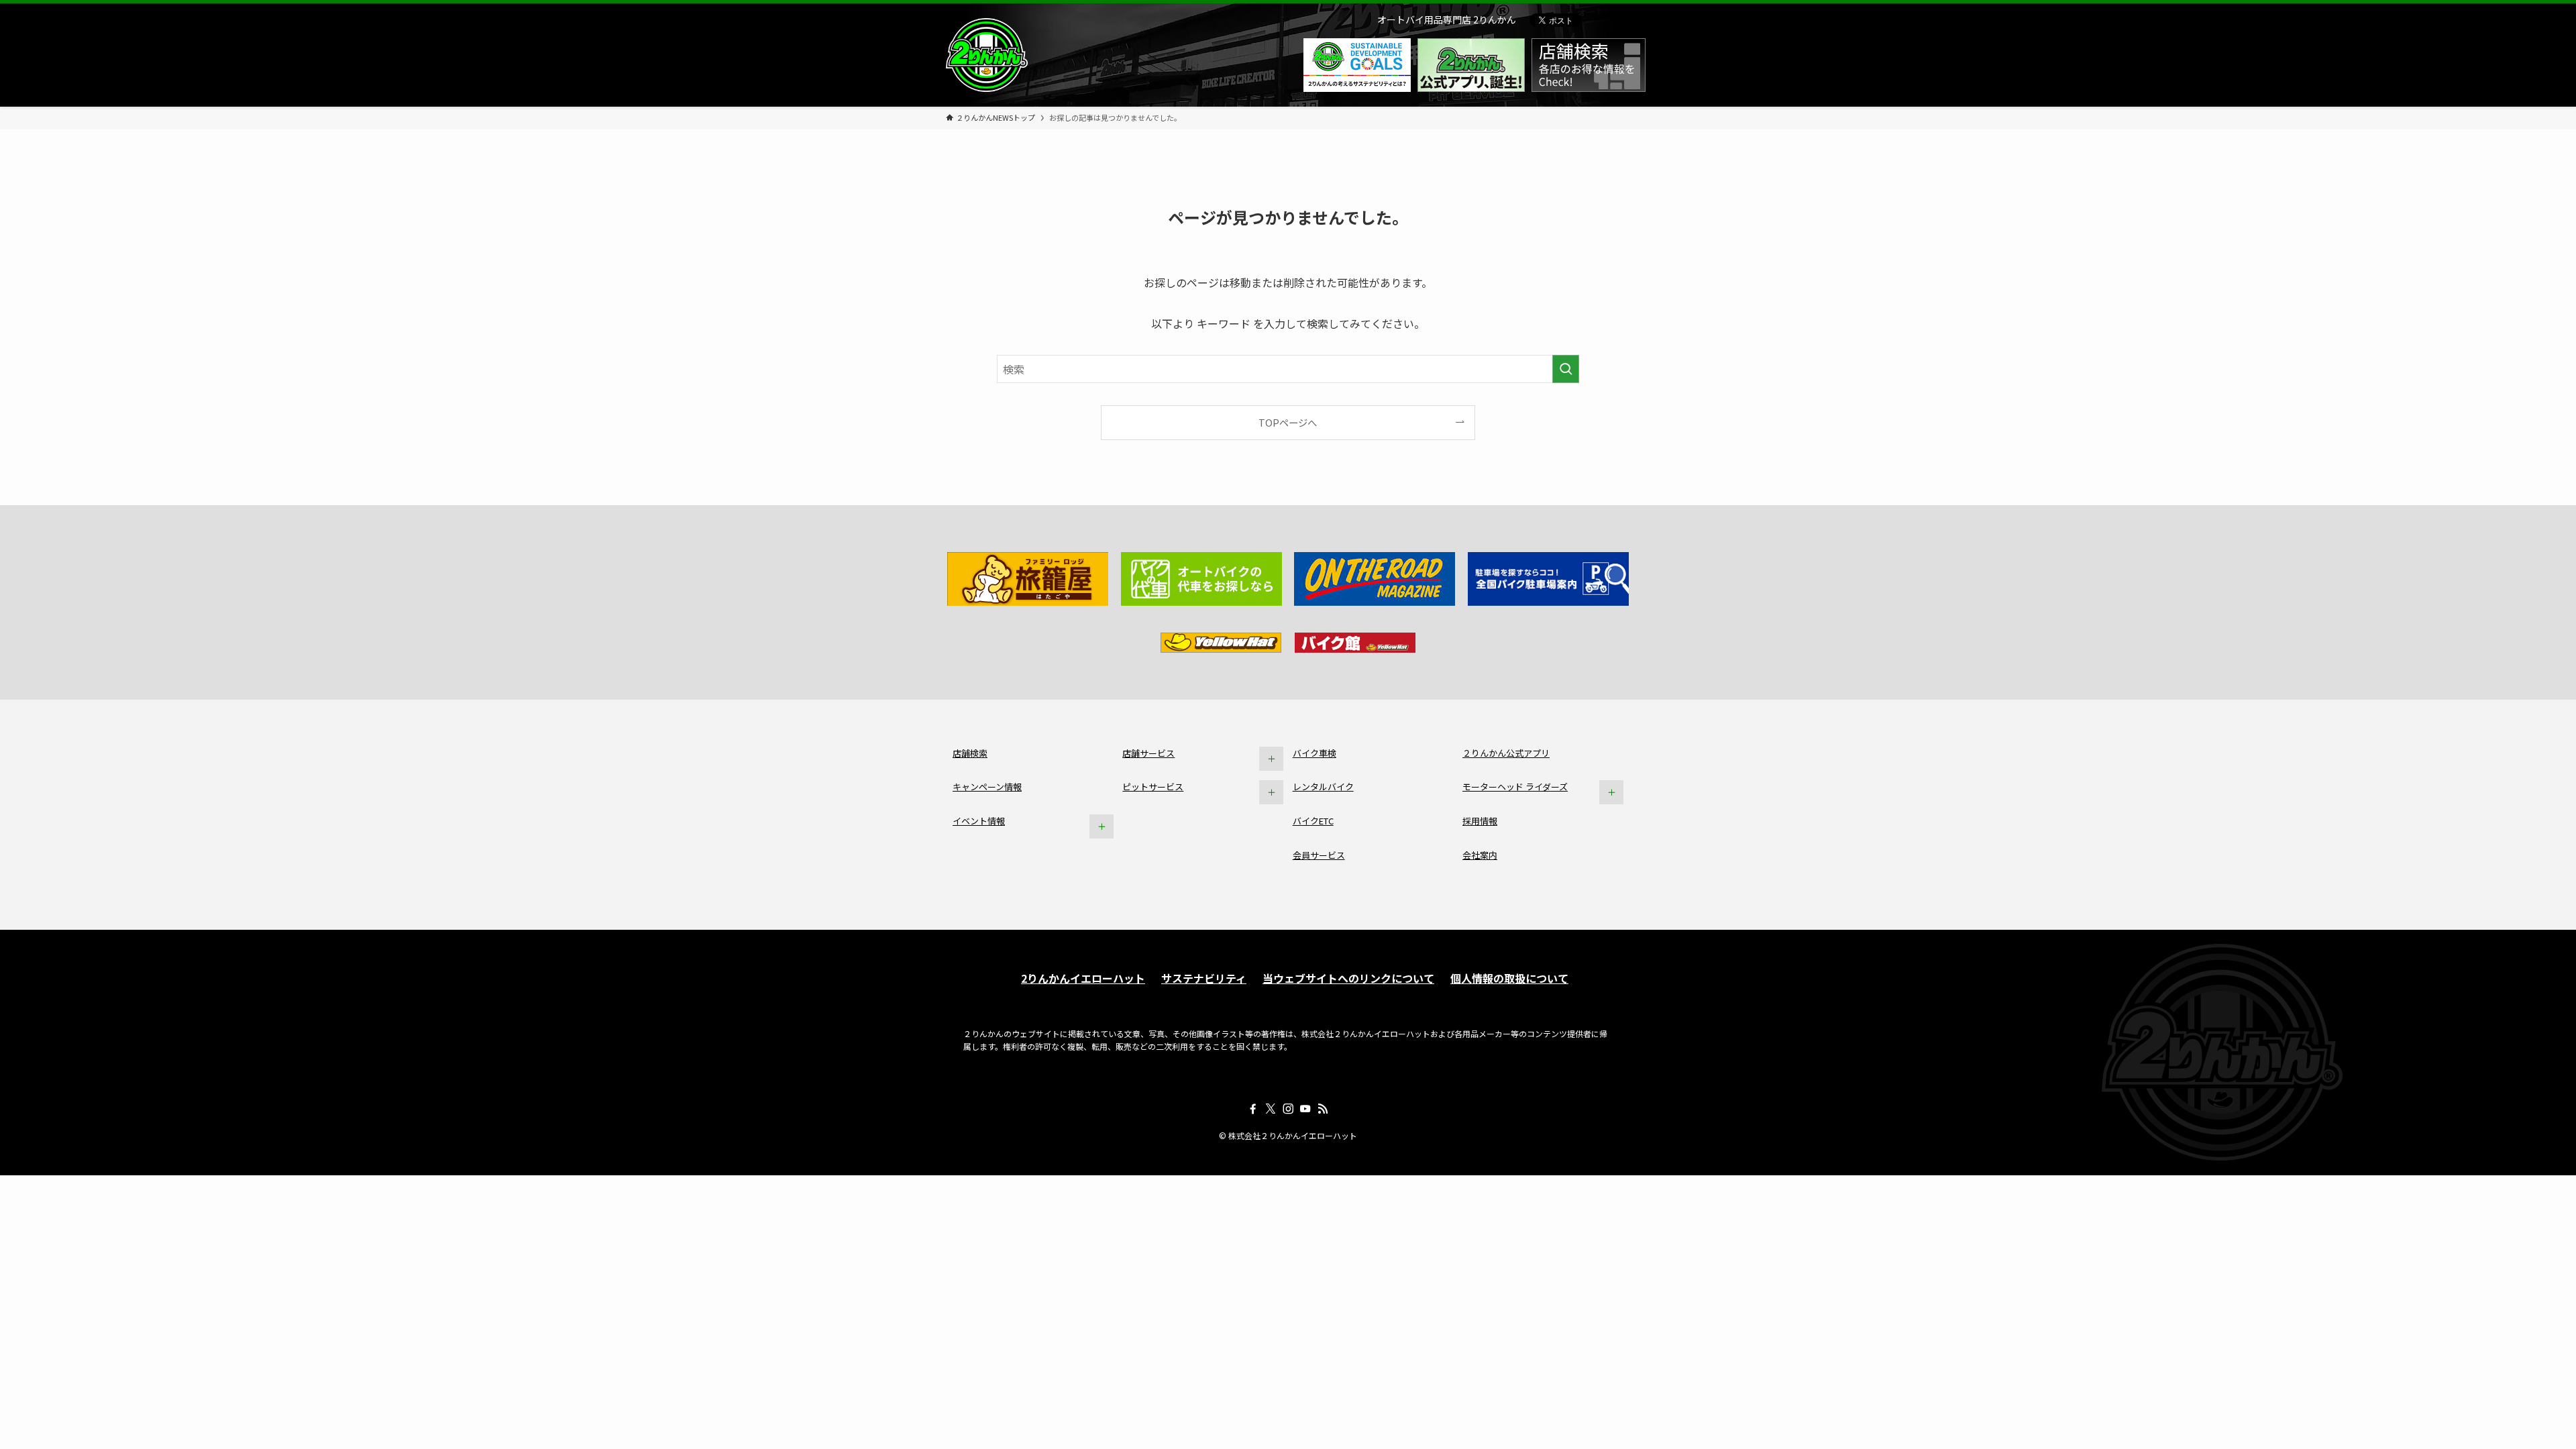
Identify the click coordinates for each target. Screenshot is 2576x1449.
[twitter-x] (1271, 1109)
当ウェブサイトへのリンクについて (1348, 978)
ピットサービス (1153, 787)
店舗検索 (970, 753)
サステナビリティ (1204, 978)
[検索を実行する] (1566, 369)
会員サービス (1319, 855)
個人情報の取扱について (1509, 978)
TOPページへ (1288, 422)
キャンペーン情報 (987, 787)
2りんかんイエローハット (1083, 978)
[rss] (1323, 1109)
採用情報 (1480, 821)
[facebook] (1253, 1109)
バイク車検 (1314, 753)
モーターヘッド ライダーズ (1515, 787)
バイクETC (1313, 821)
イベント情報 (979, 821)
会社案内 (1480, 855)
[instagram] (1288, 1109)
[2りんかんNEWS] (987, 55)
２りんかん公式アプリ (1506, 753)
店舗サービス (1148, 753)
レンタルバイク (1323, 787)
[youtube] (1305, 1109)
